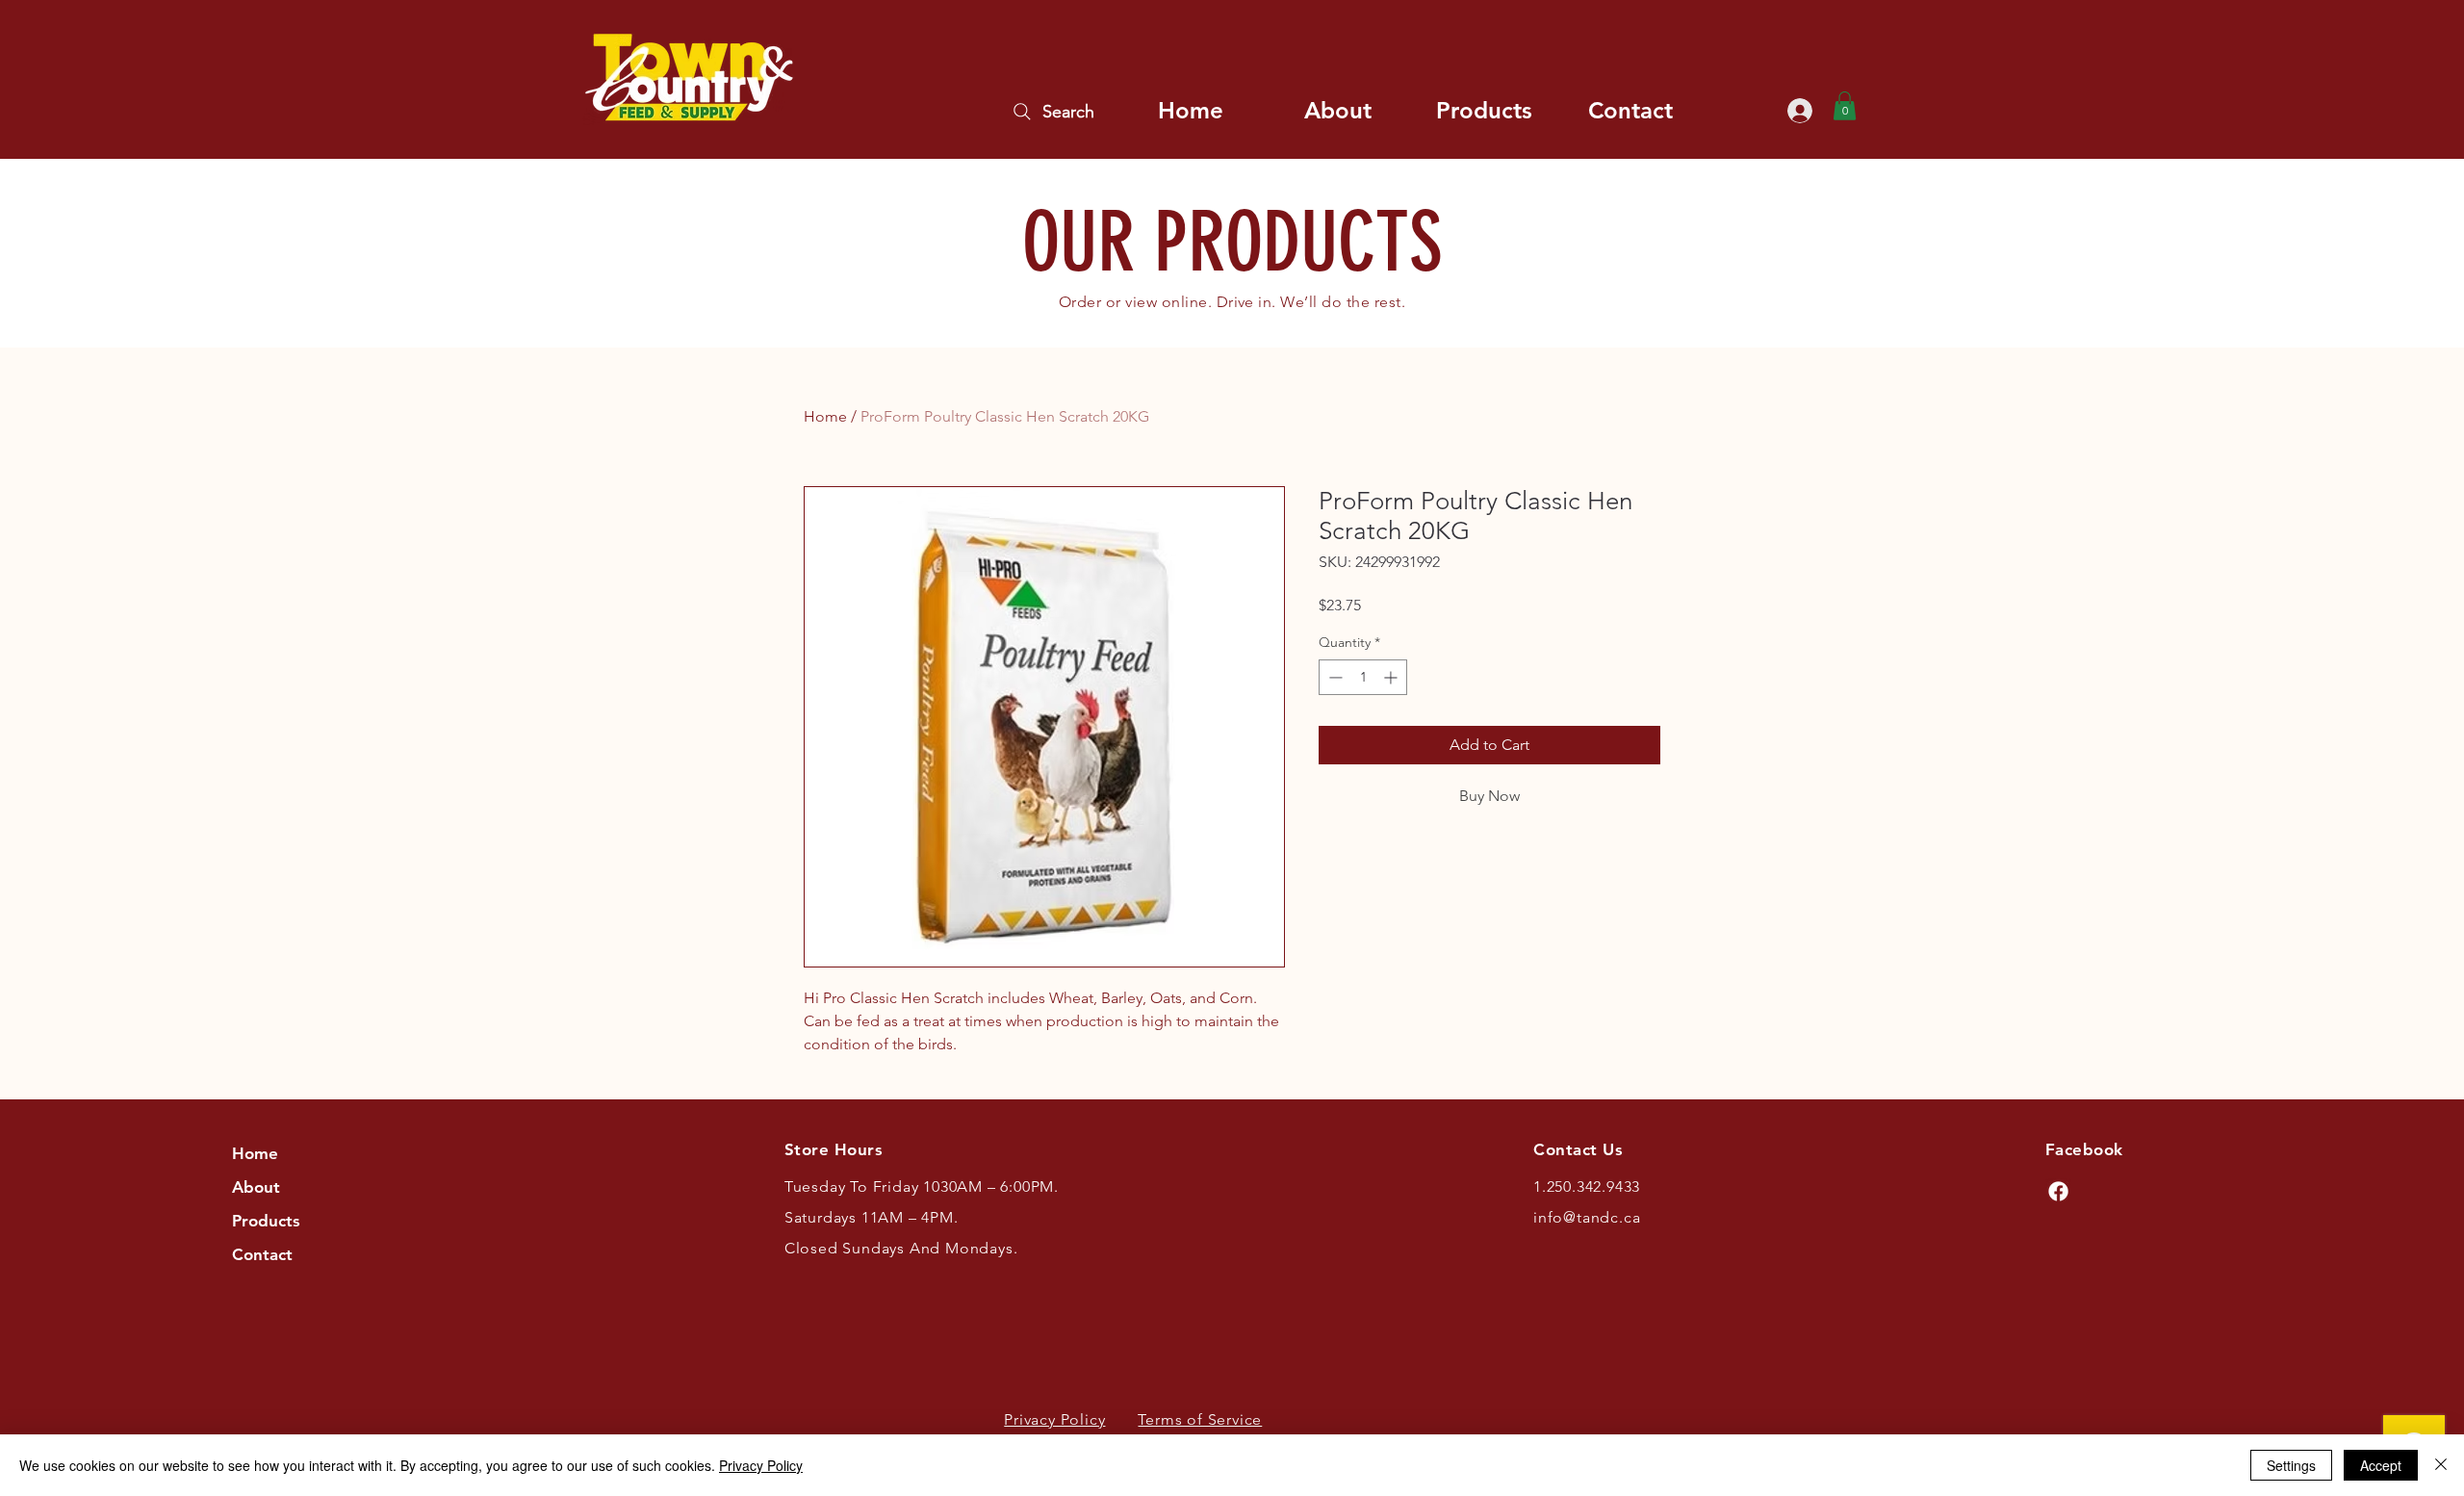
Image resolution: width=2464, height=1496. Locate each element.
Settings (2291, 1465)
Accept (2381, 1465)
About (256, 1187)
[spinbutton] (1363, 677)
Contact (262, 1254)
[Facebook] (2058, 1191)
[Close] (2441, 1465)
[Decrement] (1334, 677)
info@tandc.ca (1587, 1217)
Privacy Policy (761, 1465)
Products (266, 1221)
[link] (1845, 106)
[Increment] (1392, 677)
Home (825, 416)
